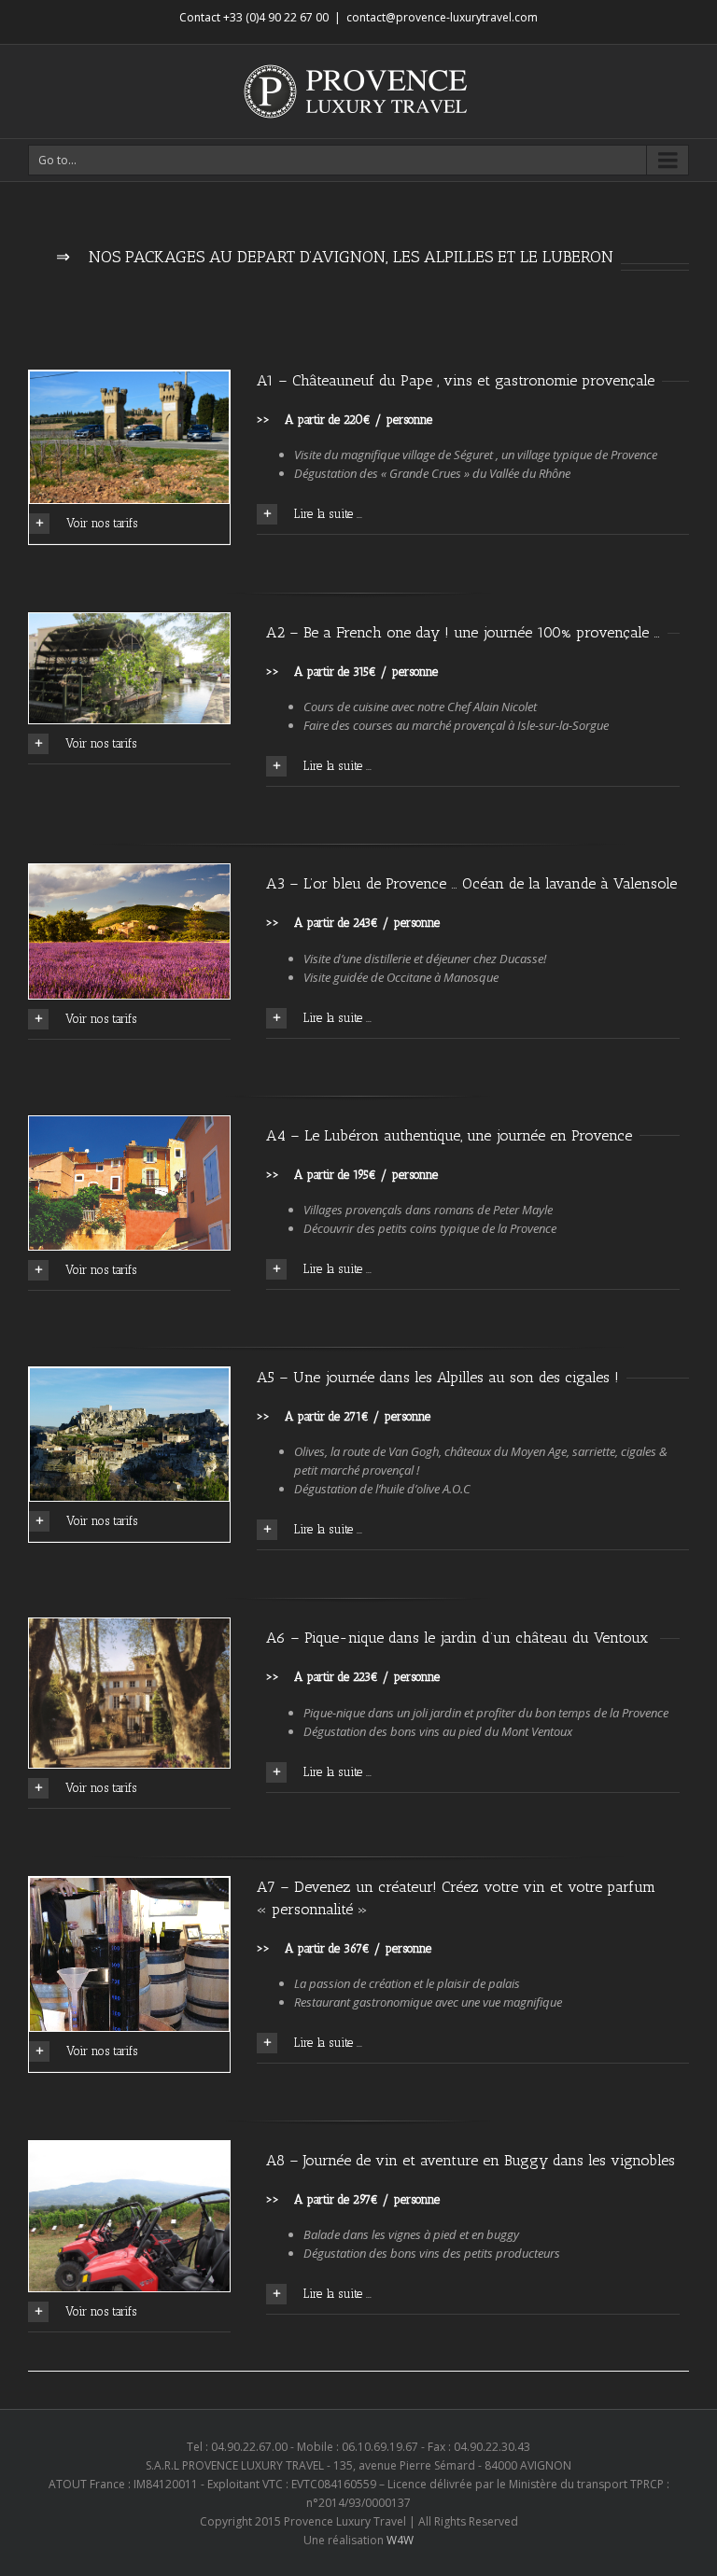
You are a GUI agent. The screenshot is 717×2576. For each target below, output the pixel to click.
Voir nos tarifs (102, 523)
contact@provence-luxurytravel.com (442, 17)
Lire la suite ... (328, 514)
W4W (400, 2540)
